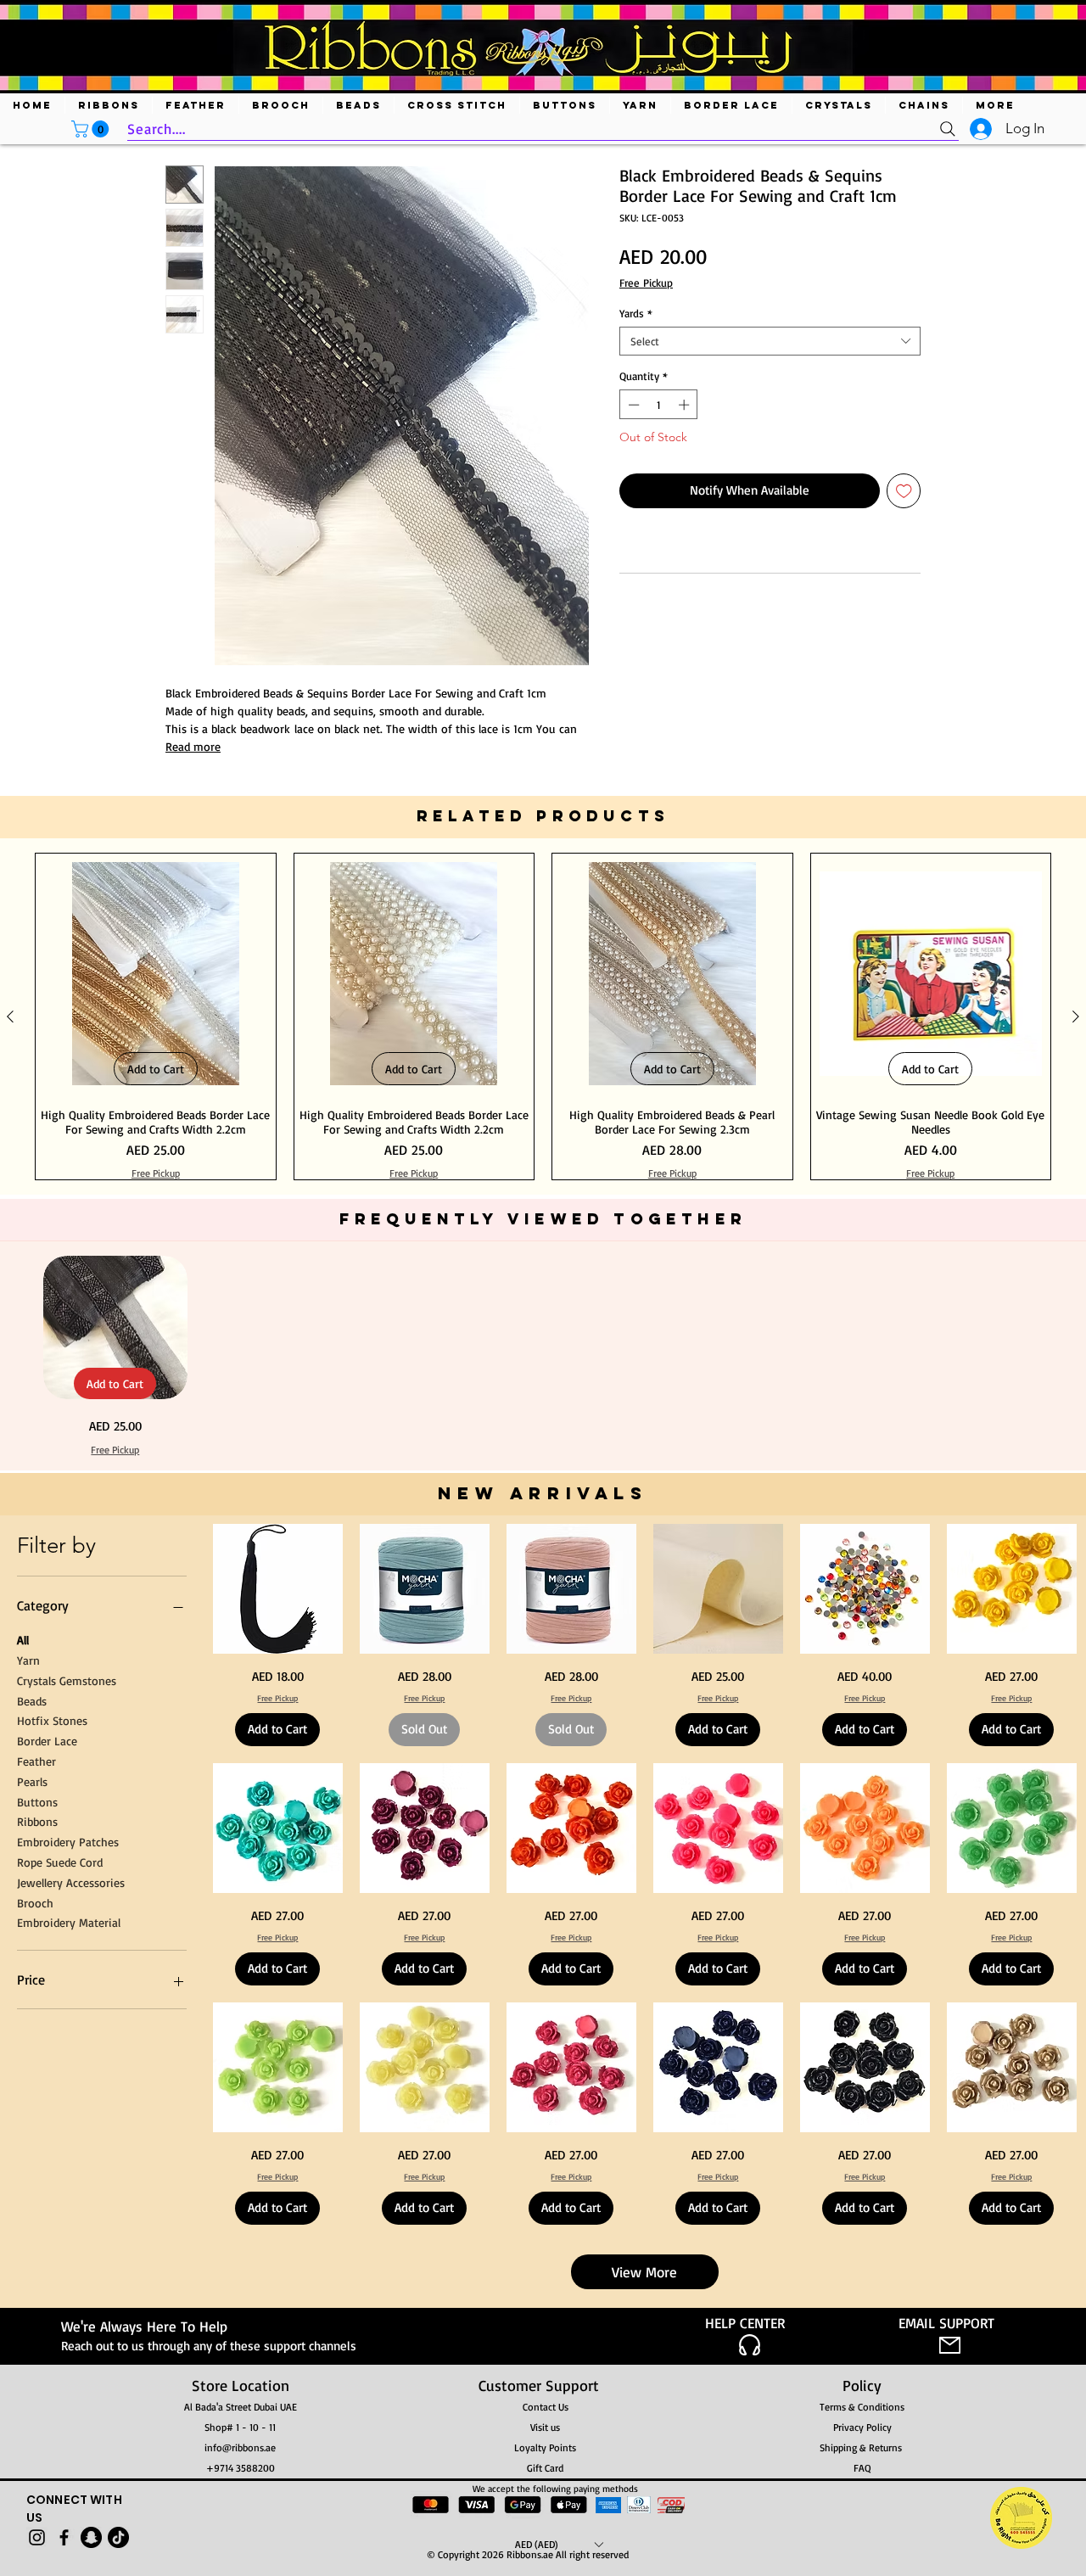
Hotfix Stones (52, 2251)
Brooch (35, 2433)
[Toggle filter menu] (881, 996)
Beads (32, 2231)
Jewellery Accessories (71, 2413)
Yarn (28, 2190)
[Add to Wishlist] (904, 491)
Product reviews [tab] (223, 947)
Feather (36, 2291)
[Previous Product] (10, 1548)
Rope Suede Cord (60, 2392)
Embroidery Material (69, 2453)
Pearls (32, 2312)
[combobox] (770, 341)
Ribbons (37, 2352)
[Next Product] (1076, 1548)
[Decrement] (632, 405)
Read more (193, 746)
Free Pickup (646, 283)
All (23, 2171)
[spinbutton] (659, 405)
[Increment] (686, 405)
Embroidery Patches (68, 2373)
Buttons (37, 2332)
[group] (543, 1548)
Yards (636, 313)
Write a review (739, 836)
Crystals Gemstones (67, 2211)
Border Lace (47, 2272)
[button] (92, 129)
